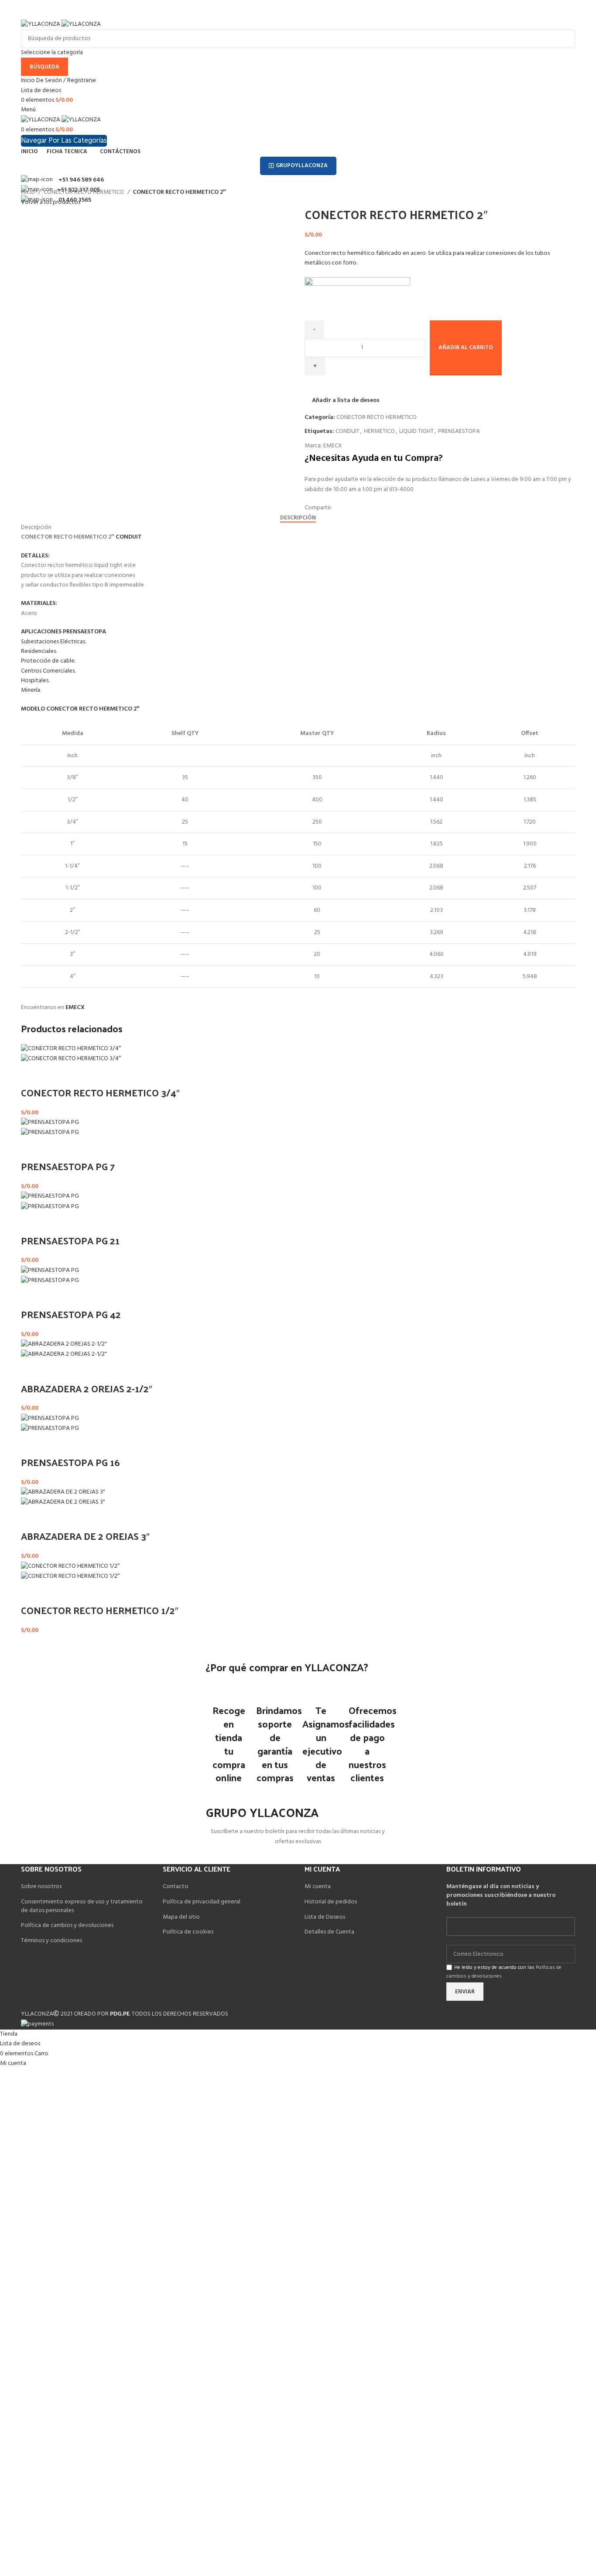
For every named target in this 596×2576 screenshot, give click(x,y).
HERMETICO (379, 431)
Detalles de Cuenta (329, 1932)
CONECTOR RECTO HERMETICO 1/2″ (100, 1610)
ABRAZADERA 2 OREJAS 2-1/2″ (87, 1388)
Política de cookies (188, 1932)
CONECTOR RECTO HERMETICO (84, 192)
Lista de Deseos (325, 1917)
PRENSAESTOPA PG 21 (70, 1240)
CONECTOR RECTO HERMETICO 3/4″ (100, 1092)
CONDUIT (348, 431)
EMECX (333, 446)
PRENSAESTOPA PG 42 (71, 1314)
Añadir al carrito (466, 348)
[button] (32, 1075)
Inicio (29, 192)
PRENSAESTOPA (459, 431)
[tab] (298, 518)
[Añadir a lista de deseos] (55, 1075)
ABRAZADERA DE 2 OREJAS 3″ (85, 1536)
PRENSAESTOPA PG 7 (68, 1166)
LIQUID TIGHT (416, 431)
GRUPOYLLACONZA (302, 166)
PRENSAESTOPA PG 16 (70, 1462)
